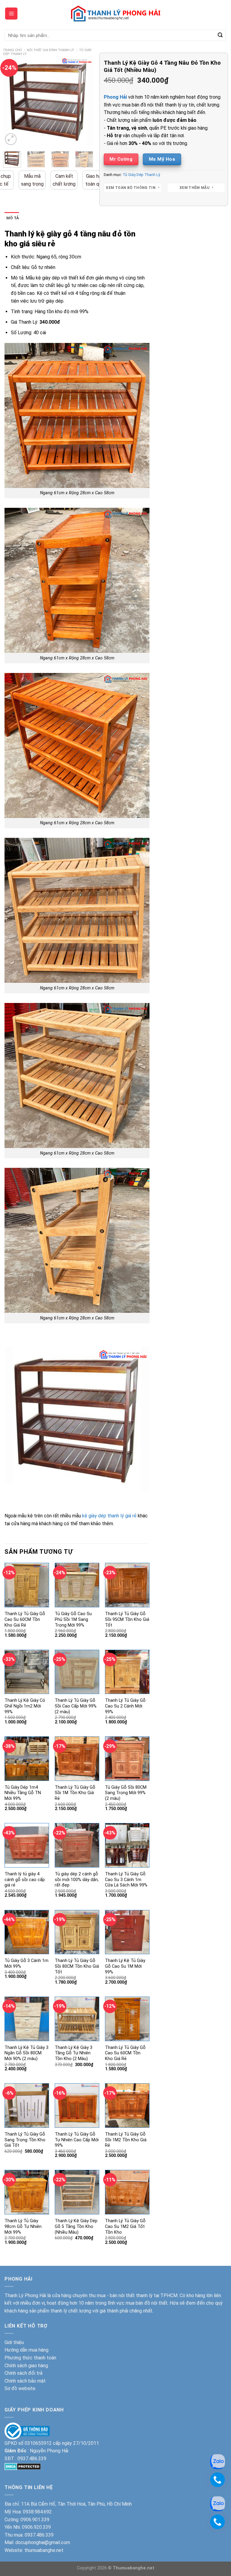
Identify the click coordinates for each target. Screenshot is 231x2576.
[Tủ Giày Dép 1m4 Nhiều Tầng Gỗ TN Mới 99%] (27, 1759)
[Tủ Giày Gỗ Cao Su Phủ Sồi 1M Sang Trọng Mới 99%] (77, 1585)
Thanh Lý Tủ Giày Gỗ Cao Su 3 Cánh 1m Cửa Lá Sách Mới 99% (126, 1880)
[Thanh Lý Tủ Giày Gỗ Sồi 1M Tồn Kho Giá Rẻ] (77, 1759)
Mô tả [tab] (13, 218)
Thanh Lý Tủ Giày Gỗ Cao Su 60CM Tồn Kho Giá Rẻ (25, 1619)
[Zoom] (11, 139)
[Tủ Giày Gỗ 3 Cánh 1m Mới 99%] (27, 1932)
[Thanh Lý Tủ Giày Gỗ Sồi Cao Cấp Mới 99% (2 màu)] (77, 1672)
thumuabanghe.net (44, 2550)
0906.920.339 (36, 2527)
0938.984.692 (37, 2512)
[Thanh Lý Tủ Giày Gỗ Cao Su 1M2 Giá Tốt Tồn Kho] (127, 2192)
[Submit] (220, 35)
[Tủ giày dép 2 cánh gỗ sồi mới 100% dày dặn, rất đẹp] (77, 1845)
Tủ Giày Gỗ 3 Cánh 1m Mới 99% (26, 1964)
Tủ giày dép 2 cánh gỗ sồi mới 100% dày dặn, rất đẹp (77, 1880)
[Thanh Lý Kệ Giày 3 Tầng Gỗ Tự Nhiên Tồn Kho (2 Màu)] (77, 2019)
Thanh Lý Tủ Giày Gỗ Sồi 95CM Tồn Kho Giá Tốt (127, 1619)
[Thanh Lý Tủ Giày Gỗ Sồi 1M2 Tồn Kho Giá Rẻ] (127, 2106)
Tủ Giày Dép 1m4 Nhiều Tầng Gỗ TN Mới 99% (23, 1793)
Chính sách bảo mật (25, 2381)
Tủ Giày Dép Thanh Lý (141, 175)
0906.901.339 (35, 2520)
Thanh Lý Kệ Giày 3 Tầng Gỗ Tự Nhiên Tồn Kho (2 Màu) (74, 2053)
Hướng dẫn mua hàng (26, 2350)
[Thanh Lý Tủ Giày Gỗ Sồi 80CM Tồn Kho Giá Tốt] (77, 1932)
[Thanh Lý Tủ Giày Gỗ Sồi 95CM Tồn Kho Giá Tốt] (127, 1585)
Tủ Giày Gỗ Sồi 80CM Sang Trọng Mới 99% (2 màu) (126, 1793)
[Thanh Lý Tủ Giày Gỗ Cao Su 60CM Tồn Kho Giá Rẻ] (27, 1585)
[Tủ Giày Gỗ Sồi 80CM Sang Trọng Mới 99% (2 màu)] (127, 1759)
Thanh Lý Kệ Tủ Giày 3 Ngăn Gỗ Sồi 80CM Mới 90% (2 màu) (26, 2053)
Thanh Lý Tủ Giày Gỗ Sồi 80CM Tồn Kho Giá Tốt (77, 1966)
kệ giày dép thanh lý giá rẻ (109, 1516)
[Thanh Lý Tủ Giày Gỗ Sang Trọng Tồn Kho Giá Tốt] (27, 2106)
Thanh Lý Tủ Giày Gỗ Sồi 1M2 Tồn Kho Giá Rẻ (126, 2140)
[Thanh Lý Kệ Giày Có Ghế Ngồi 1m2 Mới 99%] (27, 1672)
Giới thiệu (14, 2342)
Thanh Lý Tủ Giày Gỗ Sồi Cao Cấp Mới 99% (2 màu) (76, 1706)
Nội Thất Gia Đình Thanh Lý (50, 50)
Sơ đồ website (20, 2388)
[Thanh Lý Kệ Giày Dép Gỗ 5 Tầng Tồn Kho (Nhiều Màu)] (77, 2192)
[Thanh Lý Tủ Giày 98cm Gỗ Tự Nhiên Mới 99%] (27, 2192)
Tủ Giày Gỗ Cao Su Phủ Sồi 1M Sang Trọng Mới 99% (73, 1619)
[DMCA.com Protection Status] (23, 2466)
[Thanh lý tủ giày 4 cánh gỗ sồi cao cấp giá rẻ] (27, 1845)
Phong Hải (115, 97)
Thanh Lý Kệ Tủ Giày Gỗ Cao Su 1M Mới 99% (125, 1966)
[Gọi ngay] (217, 2522)
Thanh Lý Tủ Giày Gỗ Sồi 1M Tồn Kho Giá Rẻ (75, 1793)
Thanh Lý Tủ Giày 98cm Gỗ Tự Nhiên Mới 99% (23, 2226)
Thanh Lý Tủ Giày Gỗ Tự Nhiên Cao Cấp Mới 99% (77, 2140)
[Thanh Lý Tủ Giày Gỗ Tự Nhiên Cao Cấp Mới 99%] (77, 2106)
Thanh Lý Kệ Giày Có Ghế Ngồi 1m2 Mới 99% (25, 1706)
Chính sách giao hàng (26, 2366)
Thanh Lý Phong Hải (25, 2295)
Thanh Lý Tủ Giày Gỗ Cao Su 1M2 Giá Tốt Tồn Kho (125, 2226)
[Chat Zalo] (217, 2503)
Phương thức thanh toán (30, 2358)
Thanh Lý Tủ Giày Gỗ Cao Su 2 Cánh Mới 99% (125, 1706)
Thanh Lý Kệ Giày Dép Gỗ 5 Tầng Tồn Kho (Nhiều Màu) (76, 2226)
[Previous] (12, 101)
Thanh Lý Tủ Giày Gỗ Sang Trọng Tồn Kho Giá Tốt (25, 2140)
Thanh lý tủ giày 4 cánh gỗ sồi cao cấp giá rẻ (25, 1880)
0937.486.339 (32, 2459)
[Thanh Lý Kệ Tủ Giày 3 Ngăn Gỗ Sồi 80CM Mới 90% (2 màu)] (27, 2019)
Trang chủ (12, 50)
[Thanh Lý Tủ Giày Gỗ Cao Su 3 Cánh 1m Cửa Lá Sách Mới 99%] (127, 1845)
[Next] (84, 101)
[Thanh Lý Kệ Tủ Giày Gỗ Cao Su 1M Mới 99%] (127, 1932)
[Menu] (11, 14)
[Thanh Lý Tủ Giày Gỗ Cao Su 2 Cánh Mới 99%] (127, 1672)
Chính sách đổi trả (23, 2373)
